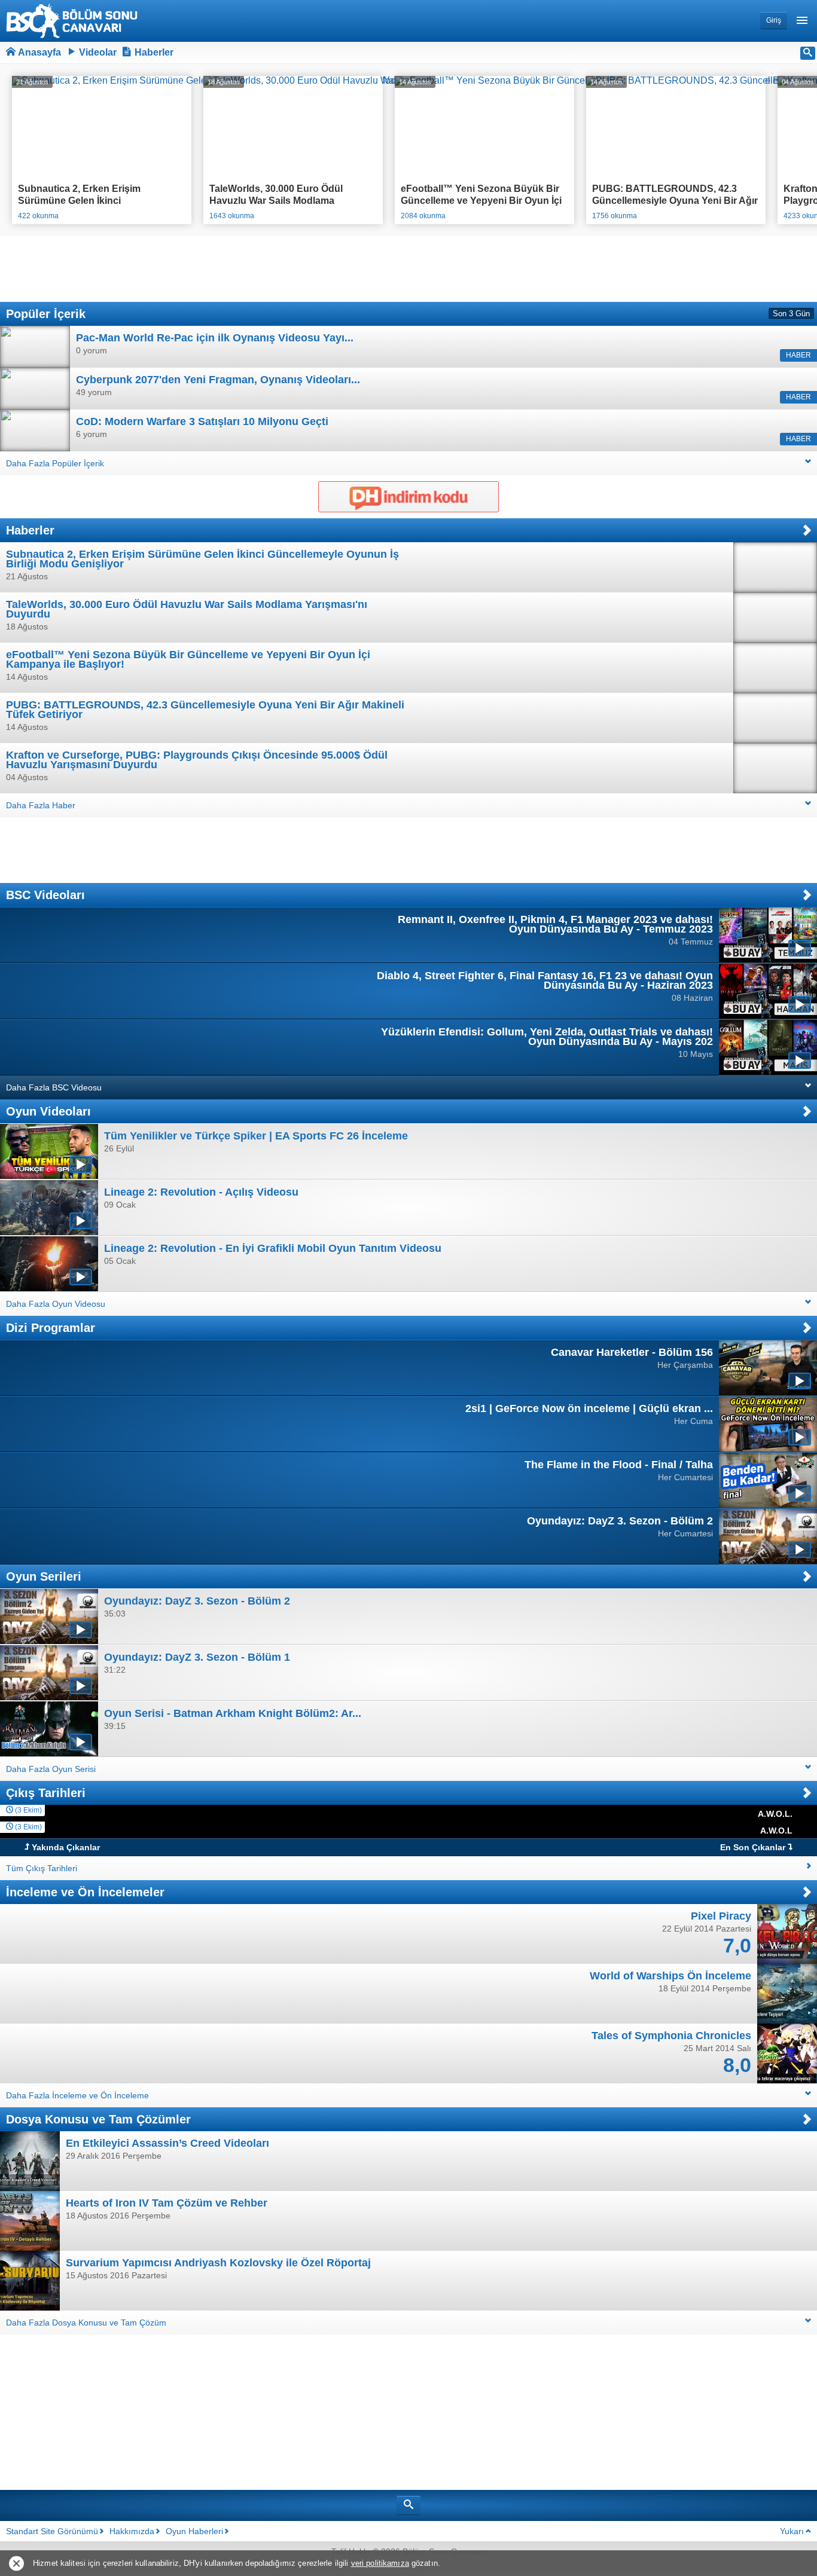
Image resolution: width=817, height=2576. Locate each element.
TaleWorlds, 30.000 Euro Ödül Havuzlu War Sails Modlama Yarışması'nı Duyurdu (276, 198)
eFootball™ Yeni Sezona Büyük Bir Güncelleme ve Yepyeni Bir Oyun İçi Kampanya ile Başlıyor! (481, 198)
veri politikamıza (380, 2563)
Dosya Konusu (47, 2119)
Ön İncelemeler (121, 1892)
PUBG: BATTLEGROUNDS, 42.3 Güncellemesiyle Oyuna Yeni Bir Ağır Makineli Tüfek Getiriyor (675, 198)
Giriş (774, 20)
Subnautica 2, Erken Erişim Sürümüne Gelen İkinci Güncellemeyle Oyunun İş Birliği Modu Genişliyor (90, 198)
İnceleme (32, 1892)
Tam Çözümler (150, 2119)
